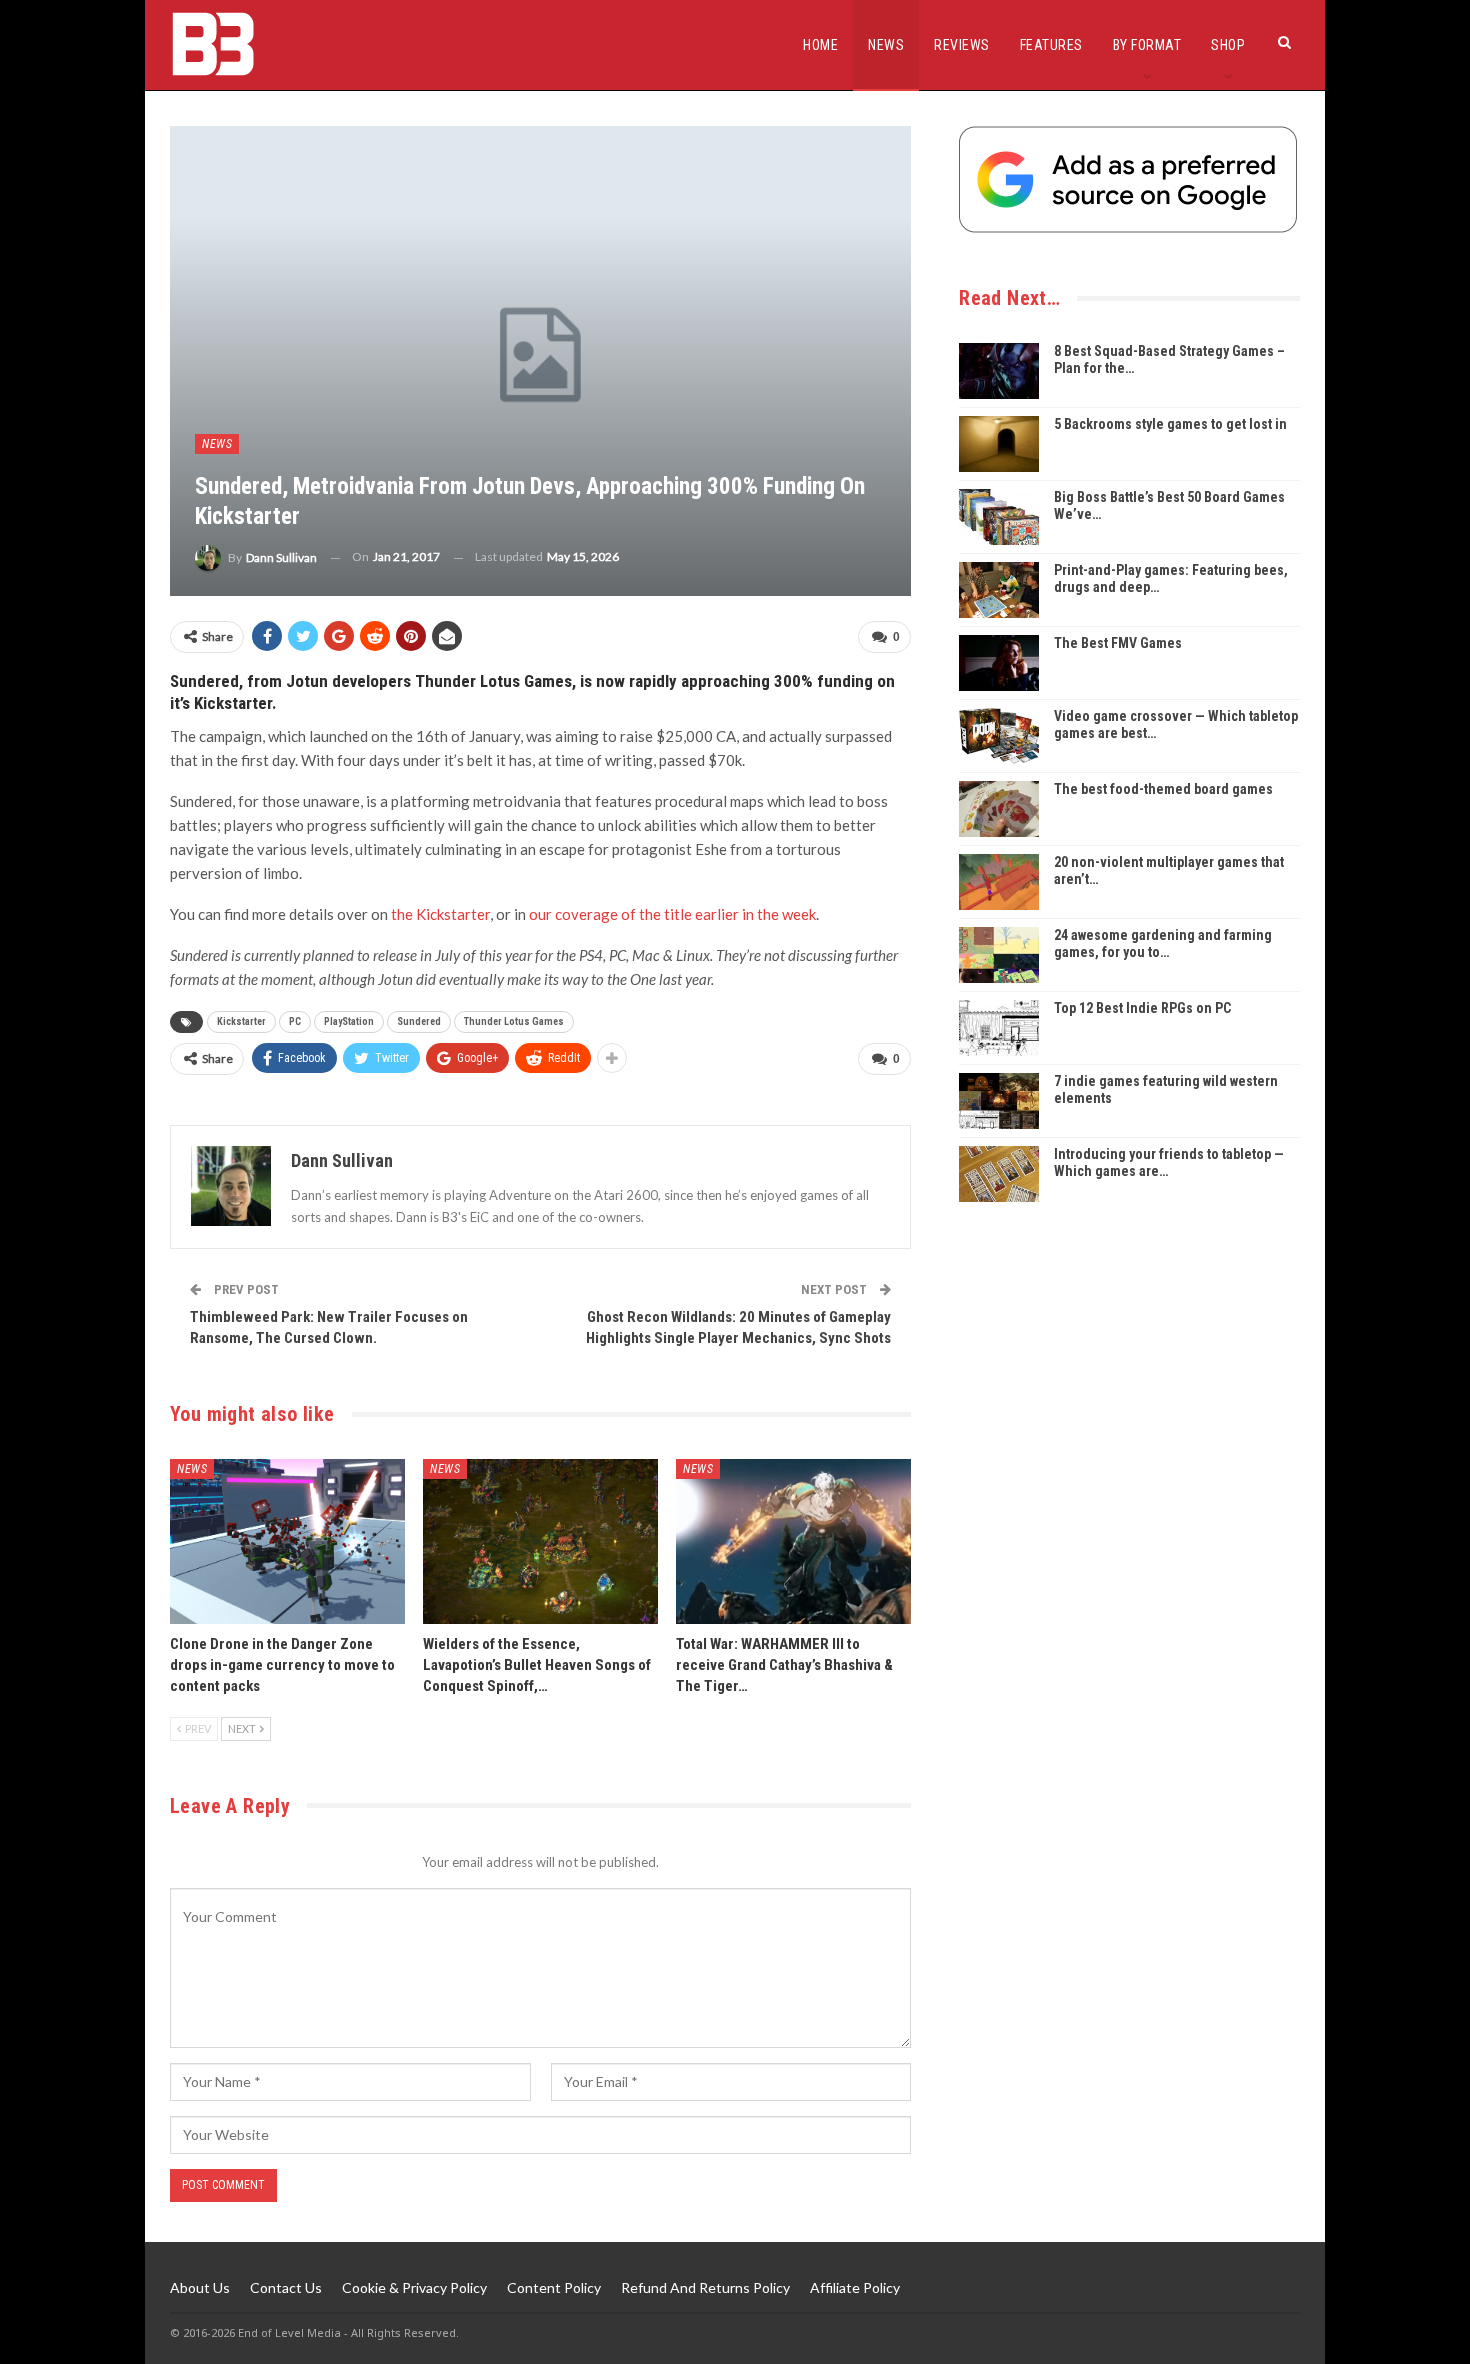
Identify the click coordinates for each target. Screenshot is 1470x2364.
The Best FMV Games (1118, 643)
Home (820, 45)
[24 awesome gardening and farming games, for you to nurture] (999, 955)
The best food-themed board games (1163, 789)
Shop (1228, 45)
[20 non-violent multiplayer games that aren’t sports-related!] (999, 882)
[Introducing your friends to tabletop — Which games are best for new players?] (999, 1174)
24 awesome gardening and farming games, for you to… (1163, 943)
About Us (200, 2287)
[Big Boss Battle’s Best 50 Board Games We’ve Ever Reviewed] (999, 517)
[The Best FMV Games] (999, 663)
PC (295, 1021)
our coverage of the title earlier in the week (672, 914)
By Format (1147, 45)
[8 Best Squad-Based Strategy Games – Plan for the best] (999, 371)
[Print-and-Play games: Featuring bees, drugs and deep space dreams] (999, 590)
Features (1051, 45)
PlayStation (349, 1021)
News (886, 45)
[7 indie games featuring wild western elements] (999, 1101)
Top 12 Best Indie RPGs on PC (1142, 1008)
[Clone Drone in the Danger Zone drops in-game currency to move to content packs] (287, 1541)
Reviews (962, 45)
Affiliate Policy (855, 2287)
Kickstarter (241, 1021)
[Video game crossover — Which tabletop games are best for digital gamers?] (999, 736)
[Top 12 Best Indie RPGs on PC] (999, 1028)
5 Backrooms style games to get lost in (1170, 424)
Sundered (419, 1021)
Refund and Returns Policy (705, 2287)
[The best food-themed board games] (999, 809)
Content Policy (554, 2287)
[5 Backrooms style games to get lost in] (999, 444)
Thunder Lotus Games (514, 1021)
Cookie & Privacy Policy (414, 2287)
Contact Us (286, 2287)
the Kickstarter (439, 914)
